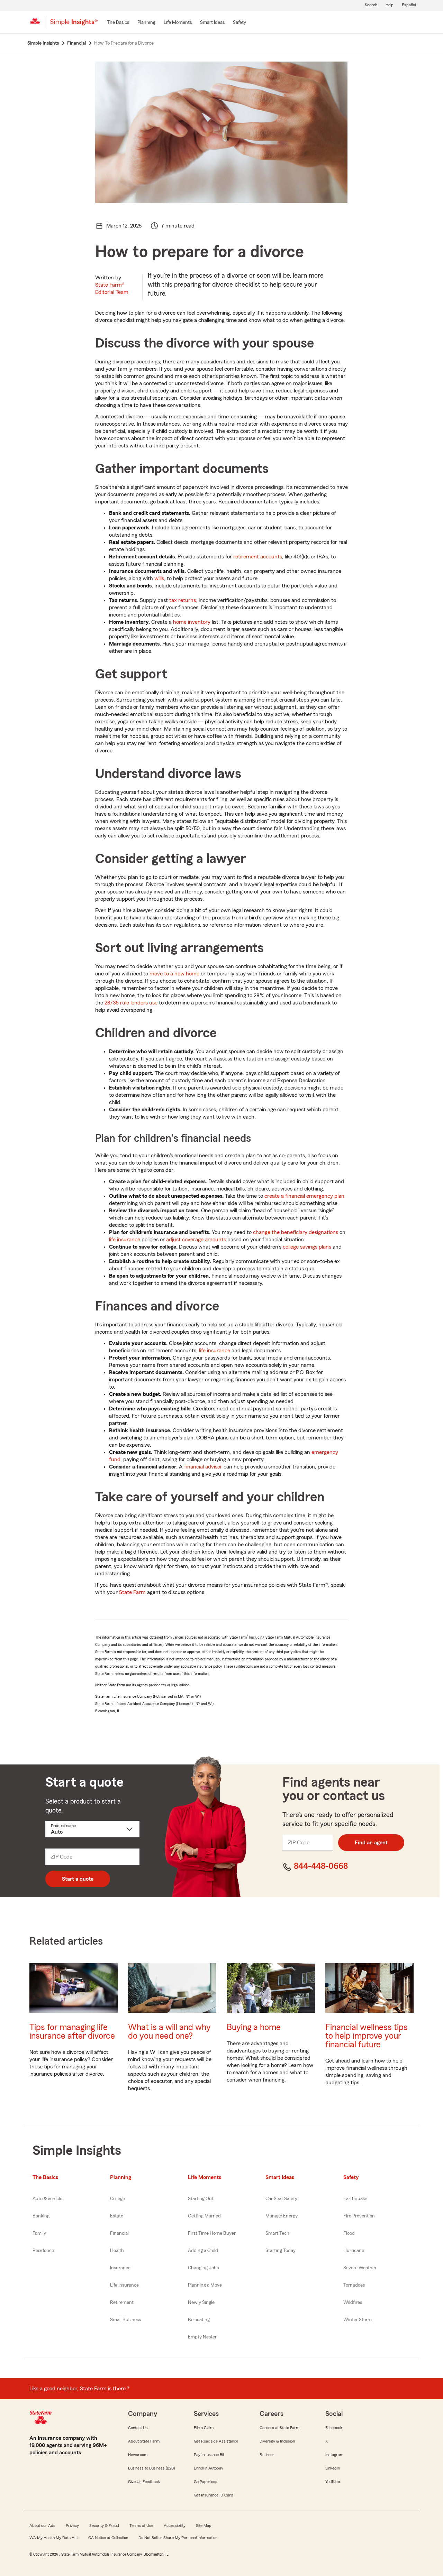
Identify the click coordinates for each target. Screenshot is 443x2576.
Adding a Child (203, 2251)
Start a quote (78, 1879)
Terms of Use (141, 2526)
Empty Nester (202, 2337)
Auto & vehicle (47, 2199)
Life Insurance (124, 2285)
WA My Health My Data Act (54, 2538)
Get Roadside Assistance (216, 2441)
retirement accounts (258, 557)
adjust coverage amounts (196, 1240)
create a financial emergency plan (304, 1196)
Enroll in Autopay (209, 2468)
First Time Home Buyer (212, 2233)
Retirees (267, 2455)
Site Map (204, 2526)
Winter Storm (358, 2320)
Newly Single (201, 2302)
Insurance (120, 2268)
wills (159, 578)
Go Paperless (206, 2482)
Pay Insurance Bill (209, 2455)
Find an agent (371, 1843)
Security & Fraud (104, 2526)
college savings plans (307, 1247)
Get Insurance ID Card (214, 2495)
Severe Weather (360, 2268)
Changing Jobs (203, 2268)
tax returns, (183, 600)
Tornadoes (354, 2285)
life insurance (125, 1240)
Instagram (334, 2455)
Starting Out (201, 2199)
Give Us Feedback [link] (144, 2482)
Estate (117, 2216)
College (117, 2199)
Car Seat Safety (281, 2199)
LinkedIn (333, 2468)
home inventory (192, 622)
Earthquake (355, 2199)
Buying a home (254, 2027)
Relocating (199, 2320)
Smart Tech (277, 2233)
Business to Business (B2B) (151, 2468)
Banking (41, 2216)
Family (39, 2233)
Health (117, 2251)
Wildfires (353, 2302)
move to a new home (174, 974)
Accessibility (175, 2526)
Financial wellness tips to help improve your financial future (367, 2036)
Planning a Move (205, 2285)
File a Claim (204, 2428)
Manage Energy (282, 2216)
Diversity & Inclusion (277, 2441)
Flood (349, 2233)
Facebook (334, 2428)
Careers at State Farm (279, 2428)
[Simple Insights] (74, 25)
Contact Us (138, 2428)
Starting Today (281, 2251)
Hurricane (354, 2251)
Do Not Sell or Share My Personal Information (178, 2538)
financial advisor (203, 1467)
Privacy (72, 2526)
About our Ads (42, 2526)
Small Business (125, 2320)
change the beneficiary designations (296, 1232)
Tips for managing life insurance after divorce (72, 2032)
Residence (43, 2251)
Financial (119, 2233)
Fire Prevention (359, 2216)
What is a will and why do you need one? (169, 2032)
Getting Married (204, 2216)
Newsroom (138, 2455)
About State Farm (144, 2441)
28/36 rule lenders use (131, 1003)
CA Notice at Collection (108, 2538)
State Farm (132, 1592)
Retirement (122, 2302)
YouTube (333, 2482)
